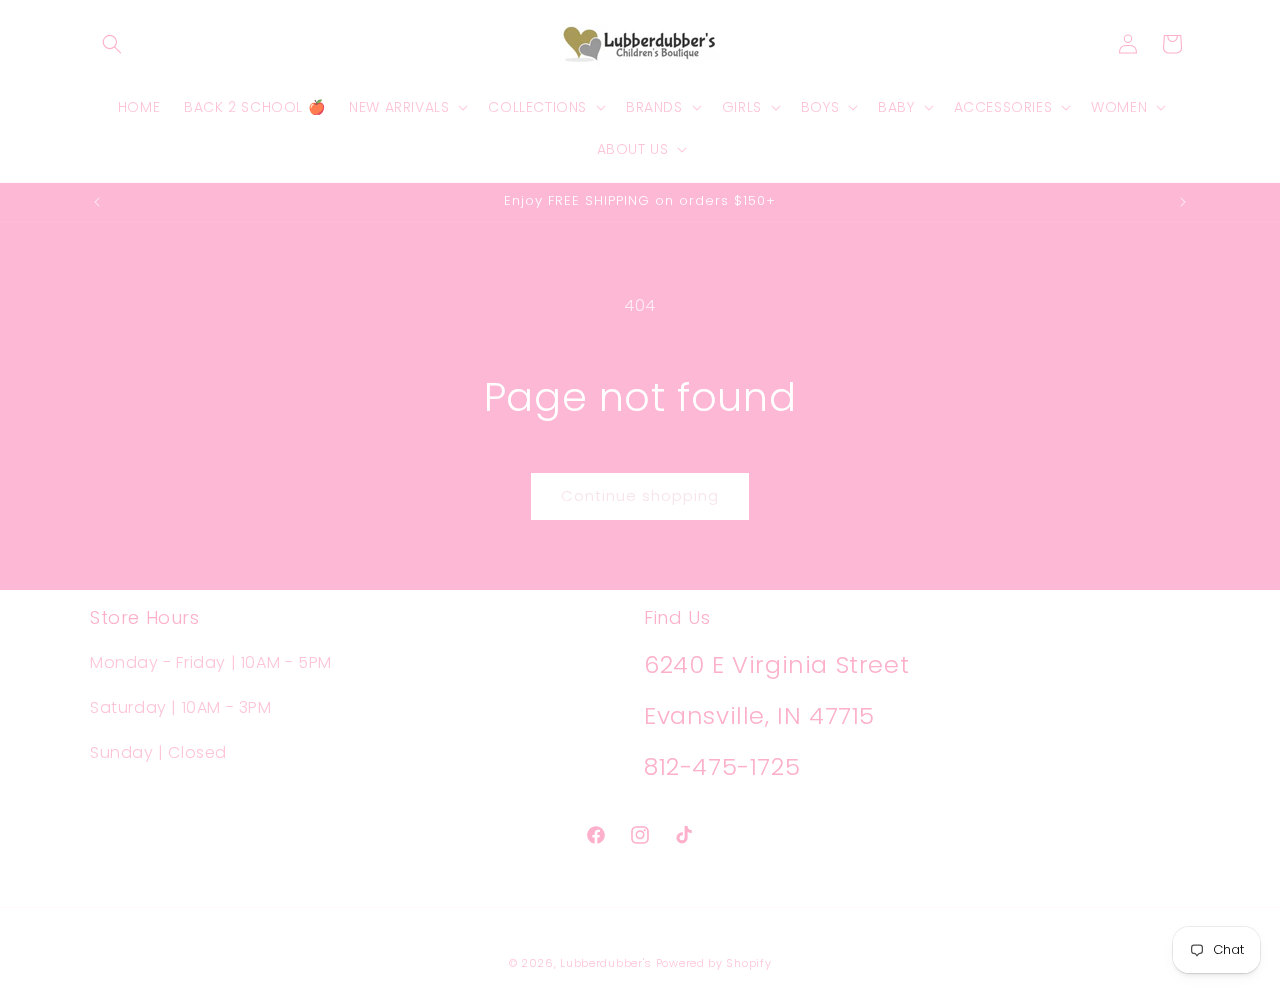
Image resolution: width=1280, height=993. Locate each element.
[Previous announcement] (97, 202)
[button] (112, 44)
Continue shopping (640, 495)
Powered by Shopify (714, 963)
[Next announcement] (1183, 202)
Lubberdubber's (606, 963)
